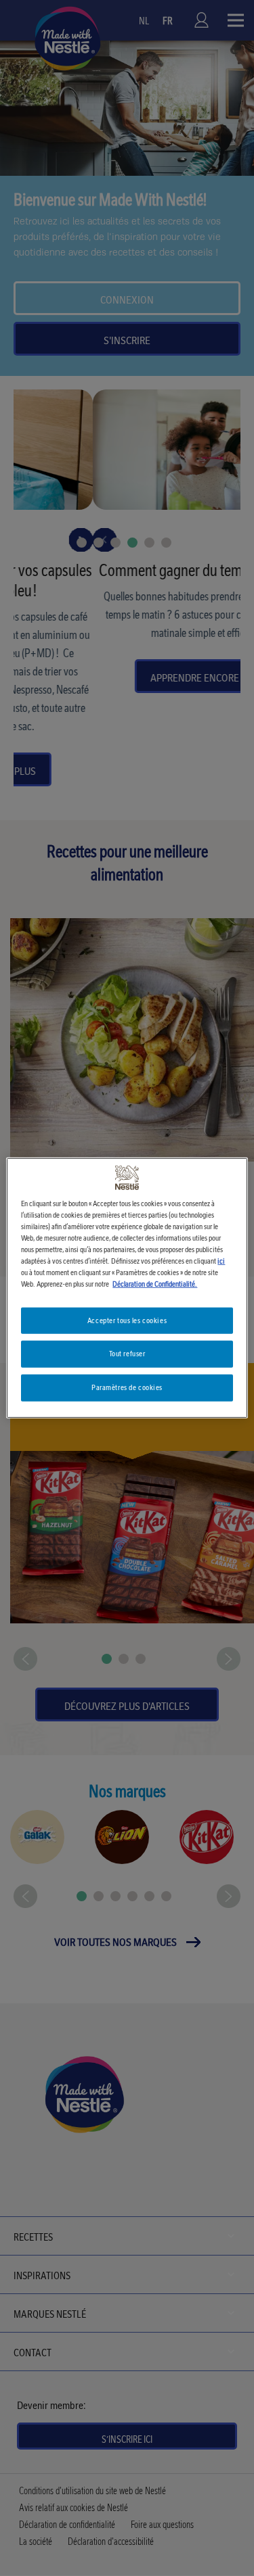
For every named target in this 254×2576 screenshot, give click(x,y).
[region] (127, 1288)
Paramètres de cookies (127, 1387)
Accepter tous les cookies (127, 1320)
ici (221, 1261)
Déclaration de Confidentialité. (155, 1284)
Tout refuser (127, 1354)
